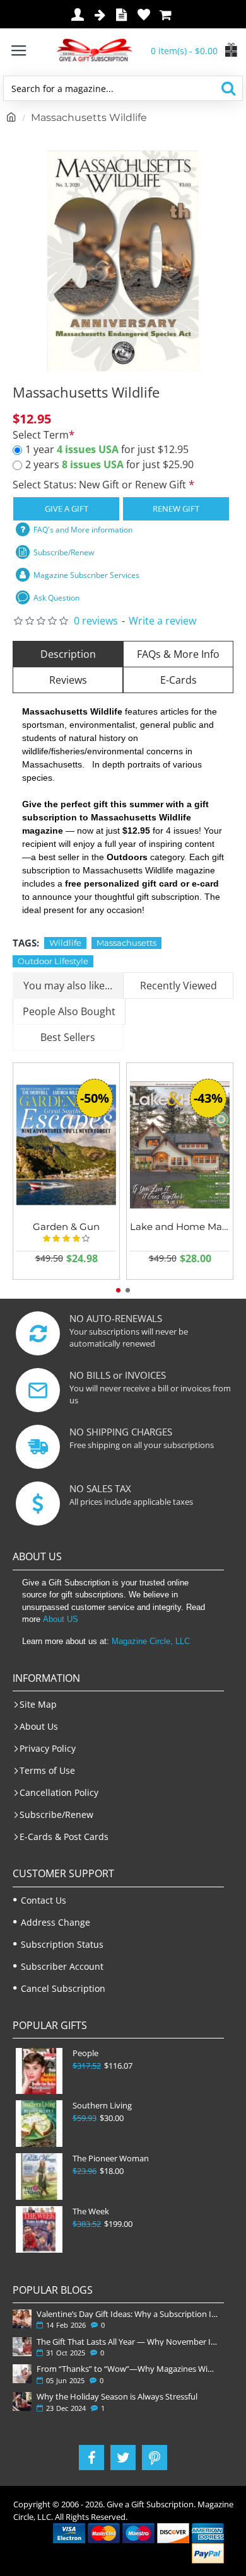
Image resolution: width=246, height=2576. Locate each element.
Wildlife (65, 943)
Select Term (41, 435)
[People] (39, 2071)
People (85, 2053)
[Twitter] (123, 2458)
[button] (118, 1290)
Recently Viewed (179, 986)
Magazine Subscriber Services (86, 575)
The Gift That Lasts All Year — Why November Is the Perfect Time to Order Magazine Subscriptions (128, 2342)
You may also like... (68, 986)
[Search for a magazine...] (228, 88)
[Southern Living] (39, 2124)
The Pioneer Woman (111, 2159)
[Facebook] (91, 2458)
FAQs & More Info (178, 654)
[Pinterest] (155, 2458)
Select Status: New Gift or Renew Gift (101, 485)
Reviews (68, 680)
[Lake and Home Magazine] (180, 1145)
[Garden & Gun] (66, 1145)
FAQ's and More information (83, 530)
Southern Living (102, 2106)
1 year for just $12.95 (107, 449)
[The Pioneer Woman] (39, 2176)
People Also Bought (69, 1011)
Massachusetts (126, 943)
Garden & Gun (66, 1227)
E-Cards (179, 680)
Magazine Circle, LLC (151, 1641)
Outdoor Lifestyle (53, 961)
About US (61, 1619)
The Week (91, 2211)
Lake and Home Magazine (180, 1227)
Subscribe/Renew (64, 552)
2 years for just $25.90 (109, 464)
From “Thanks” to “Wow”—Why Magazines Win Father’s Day (128, 2369)
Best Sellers (68, 1037)
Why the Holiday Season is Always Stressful (117, 2396)
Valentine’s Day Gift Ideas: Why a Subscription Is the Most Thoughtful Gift (128, 2314)
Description (68, 654)
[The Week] (39, 2229)
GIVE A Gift (67, 509)
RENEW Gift (176, 509)
